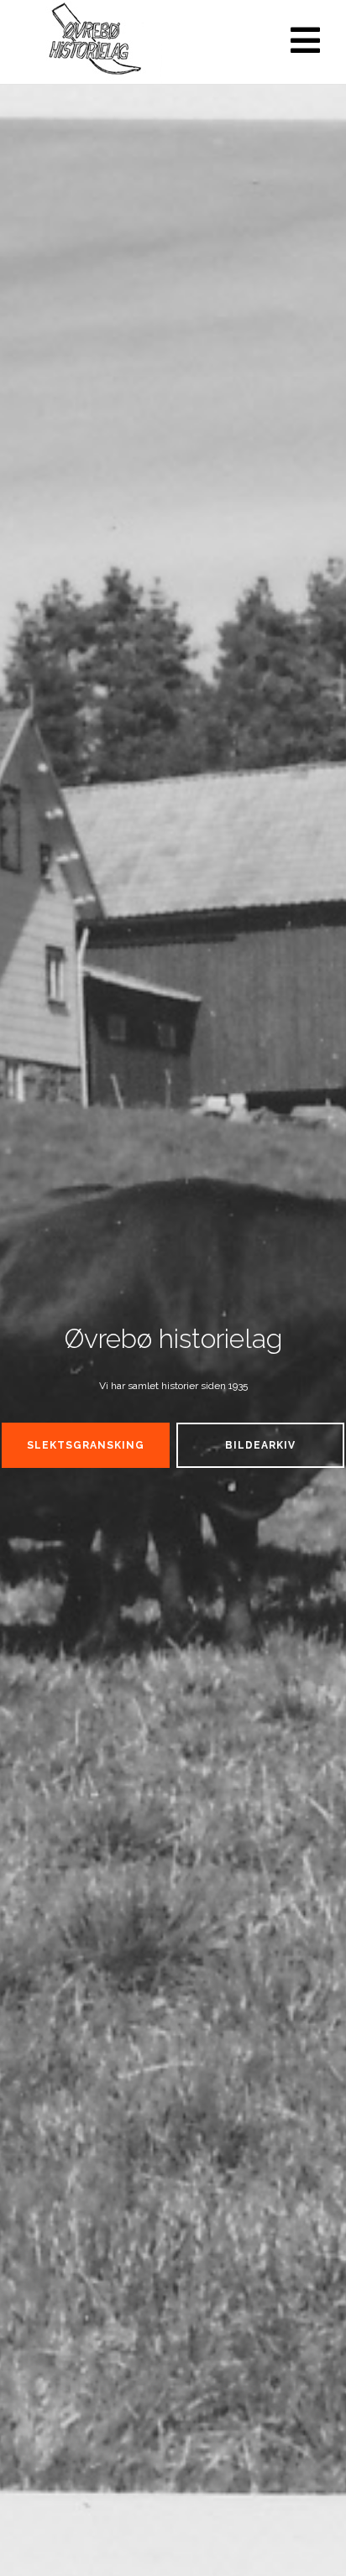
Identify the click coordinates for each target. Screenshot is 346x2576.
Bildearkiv (260, 1445)
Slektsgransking (86, 1445)
